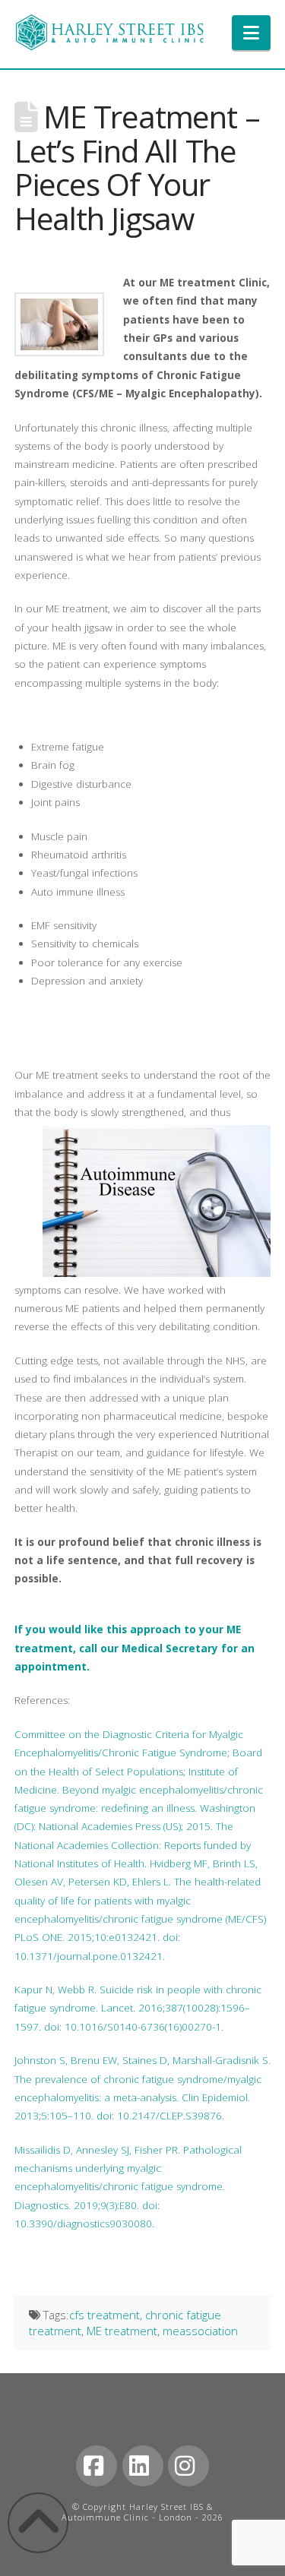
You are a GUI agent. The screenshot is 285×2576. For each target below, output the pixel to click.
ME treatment (122, 2331)
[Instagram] (188, 2466)
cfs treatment (104, 2315)
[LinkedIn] (143, 2466)
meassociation (200, 2331)
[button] (251, 33)
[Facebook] (97, 2466)
